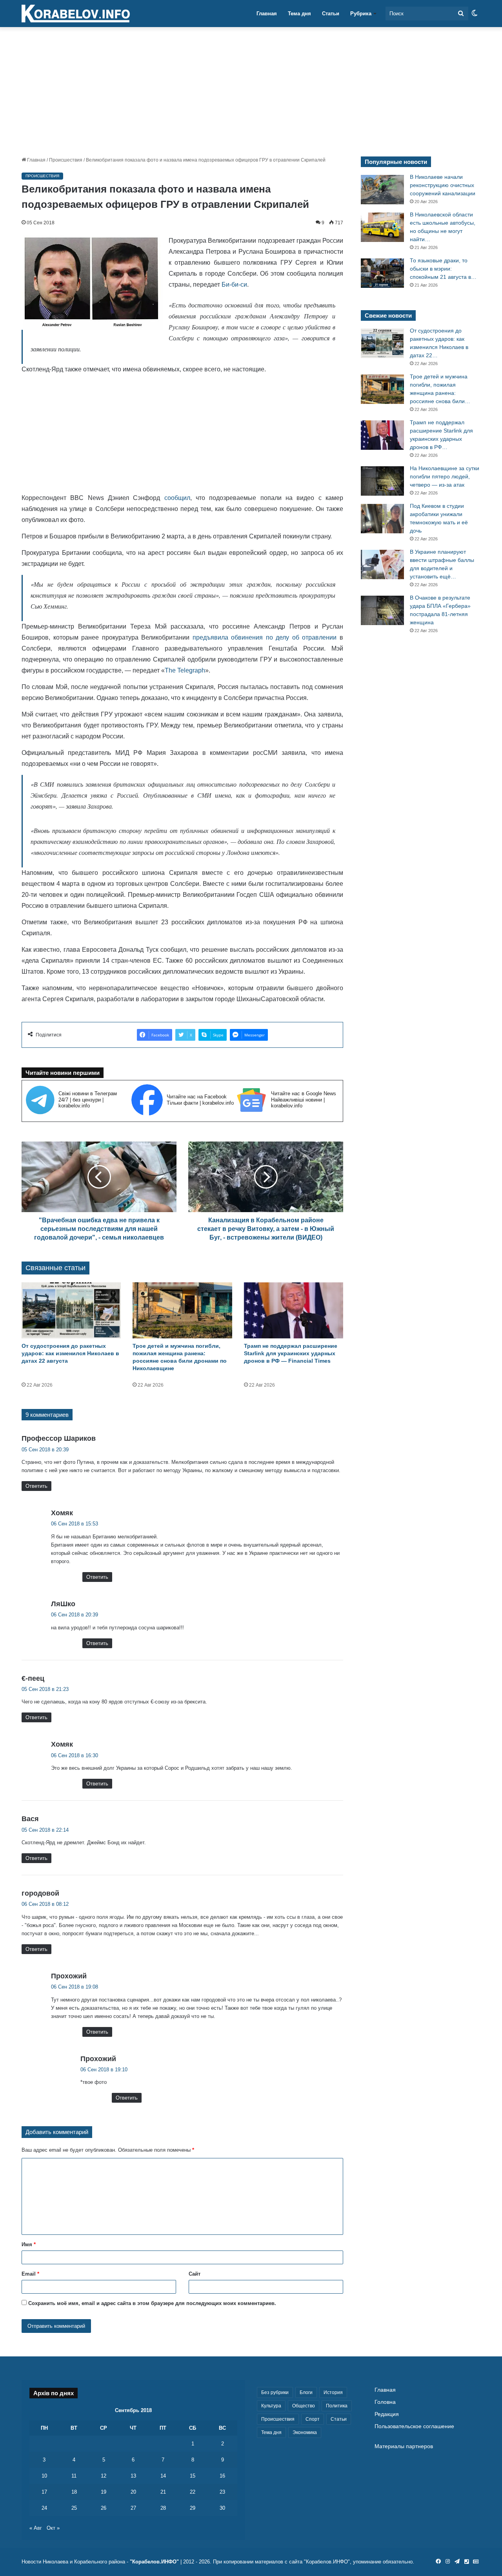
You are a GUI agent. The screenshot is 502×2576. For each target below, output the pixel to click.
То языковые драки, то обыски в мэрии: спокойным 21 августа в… (443, 269)
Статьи (331, 14)
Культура (271, 2406)
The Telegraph (185, 670)
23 (222, 2492)
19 (104, 2492)
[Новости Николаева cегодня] (76, 14)
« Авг (36, 2528)
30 (222, 2508)
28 (163, 2508)
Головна (385, 2402)
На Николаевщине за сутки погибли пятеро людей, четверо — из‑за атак (445, 476)
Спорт (313, 2419)
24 (44, 2508)
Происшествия (66, 160)
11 (74, 2476)
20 (133, 2492)
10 (44, 2476)
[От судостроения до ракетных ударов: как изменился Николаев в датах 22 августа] (71, 1310)
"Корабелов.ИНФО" (154, 2562)
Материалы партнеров (404, 2446)
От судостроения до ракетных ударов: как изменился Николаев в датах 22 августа (70, 1353)
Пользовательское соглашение (414, 2426)
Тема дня (299, 14)
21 (163, 2492)
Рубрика (361, 14)
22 (193, 2492)
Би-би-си (234, 285)
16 (222, 2476)
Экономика (305, 2432)
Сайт (195, 2274)
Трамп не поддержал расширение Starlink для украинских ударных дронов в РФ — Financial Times (291, 1353)
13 (133, 2476)
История (333, 2392)
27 (133, 2508)
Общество (304, 2406)
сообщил (177, 498)
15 (193, 2476)
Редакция (387, 2414)
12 (104, 2476)
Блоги (306, 2392)
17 (44, 2492)
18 (74, 2492)
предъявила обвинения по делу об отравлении (265, 637)
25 (74, 2508)
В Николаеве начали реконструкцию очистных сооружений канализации (443, 185)
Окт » (53, 2528)
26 (104, 2508)
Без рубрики (275, 2392)
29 (193, 2508)
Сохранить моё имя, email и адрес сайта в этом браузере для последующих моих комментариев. (152, 2303)
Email (30, 2274)
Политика (337, 2406)
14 (163, 2476)
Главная (267, 14)
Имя (29, 2244)
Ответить (36, 1486)
